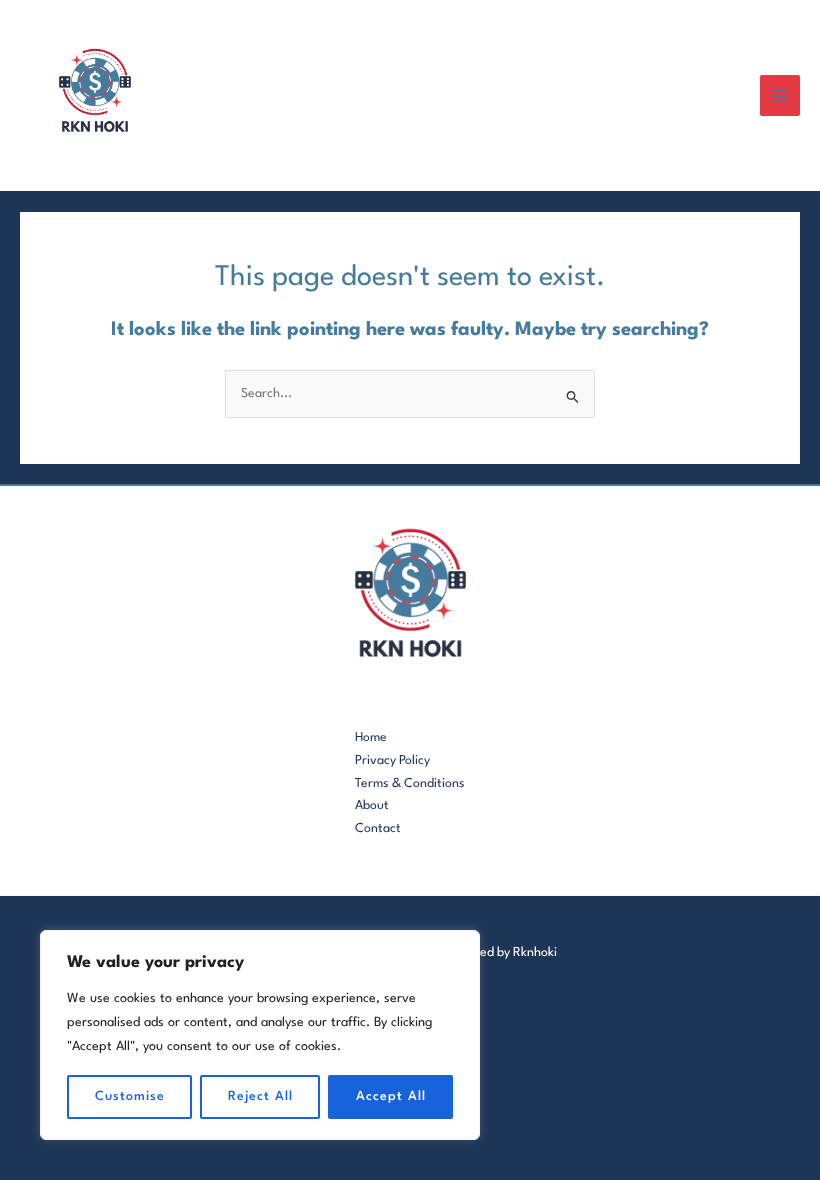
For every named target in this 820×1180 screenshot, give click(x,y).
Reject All (260, 1096)
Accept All (391, 1096)
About (372, 805)
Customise (130, 1096)
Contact (378, 828)
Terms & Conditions (410, 783)
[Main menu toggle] (780, 95)
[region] (260, 1035)
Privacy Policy (392, 760)
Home (371, 737)
